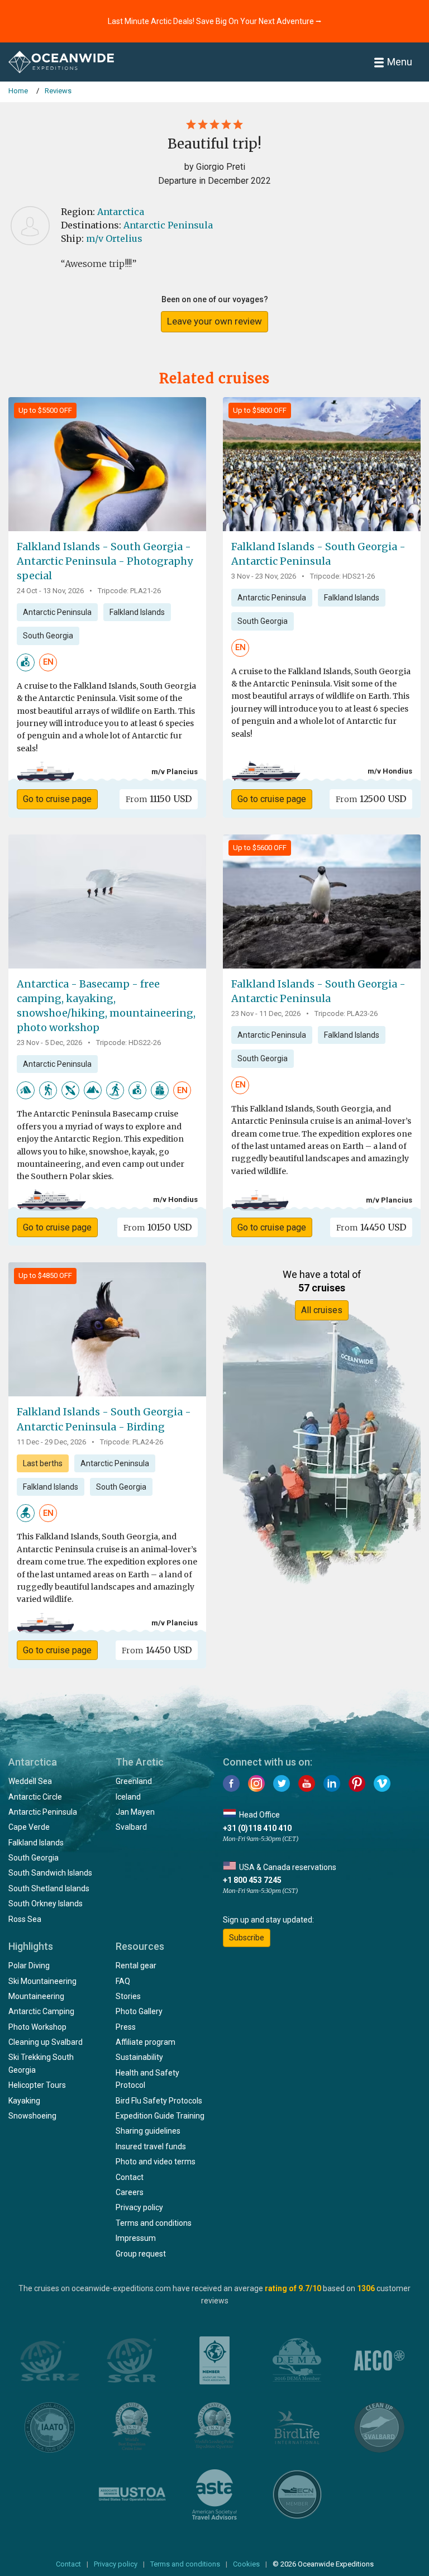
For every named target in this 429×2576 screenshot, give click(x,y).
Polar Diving (29, 1966)
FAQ (123, 1981)
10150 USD (158, 1227)
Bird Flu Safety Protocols (159, 2101)
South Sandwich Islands (50, 1873)
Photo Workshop (37, 2027)
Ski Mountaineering (42, 1981)
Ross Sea (25, 1919)
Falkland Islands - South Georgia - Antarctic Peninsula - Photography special (105, 561)
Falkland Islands (137, 612)
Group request (141, 2254)
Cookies (246, 2564)
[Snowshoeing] (115, 1090)
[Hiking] (48, 1090)
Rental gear (136, 1966)
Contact (130, 2177)
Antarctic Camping (41, 2011)
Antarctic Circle (35, 1797)
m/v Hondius (390, 771)
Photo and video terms (156, 2162)
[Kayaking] (70, 1090)
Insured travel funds (151, 2146)
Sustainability (139, 2057)
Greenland (134, 1781)
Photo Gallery (139, 2011)
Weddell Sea (30, 1781)
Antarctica (121, 212)
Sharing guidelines (148, 2131)
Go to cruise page (57, 799)
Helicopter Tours (37, 2085)
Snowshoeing (32, 2116)
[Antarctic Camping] (26, 1090)
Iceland (128, 1797)
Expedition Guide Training (160, 2116)
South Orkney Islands (46, 1904)
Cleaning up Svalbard (46, 2042)
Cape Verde (29, 1827)
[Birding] (26, 1513)
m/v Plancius (175, 772)
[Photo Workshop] (26, 661)
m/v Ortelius (114, 238)
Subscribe (247, 1938)
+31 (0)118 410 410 (257, 1828)
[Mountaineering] (93, 1090)
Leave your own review (214, 321)
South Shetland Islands (49, 1888)
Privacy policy (139, 2207)
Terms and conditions (154, 2223)
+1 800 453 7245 (252, 1880)
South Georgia (48, 636)
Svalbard (131, 1827)
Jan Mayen (135, 1812)
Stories (128, 1996)
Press (126, 2027)
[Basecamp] (160, 1090)
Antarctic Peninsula (168, 225)
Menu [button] (400, 62)
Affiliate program (146, 2042)
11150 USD (159, 799)
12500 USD (371, 799)
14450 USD (371, 1227)
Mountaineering (36, 1996)
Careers (130, 2192)
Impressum (136, 2238)
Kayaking (24, 2101)
